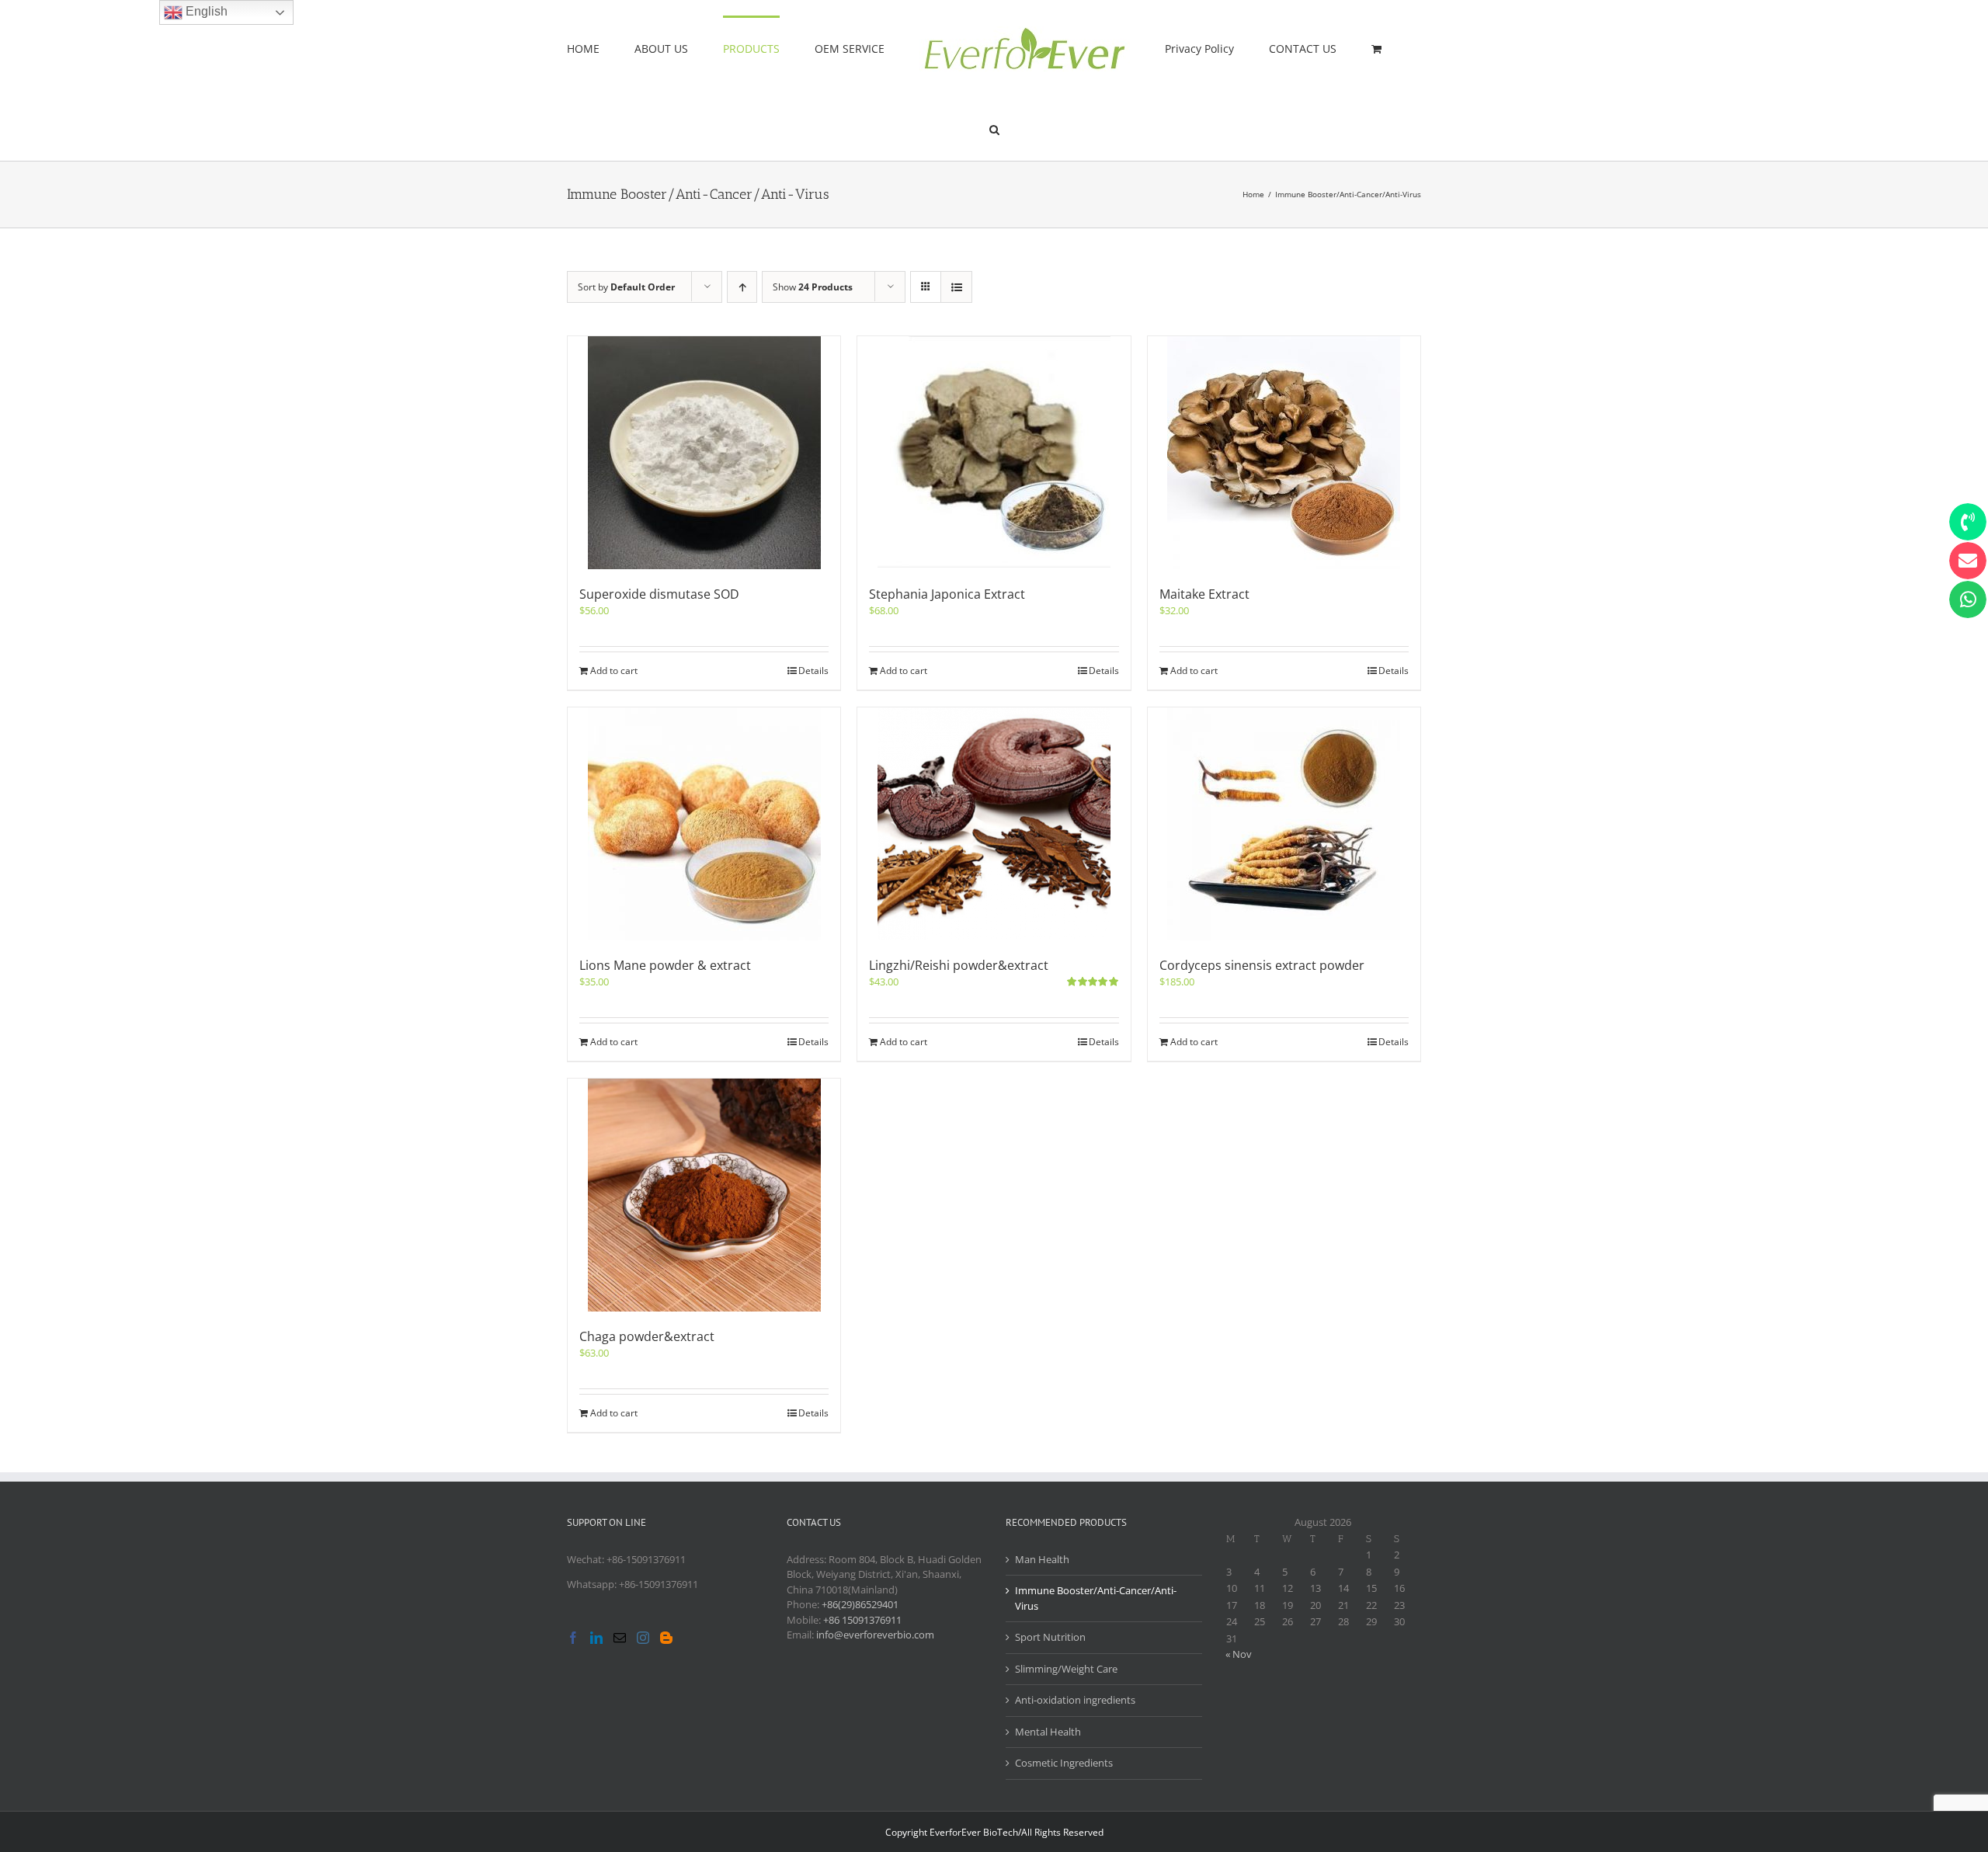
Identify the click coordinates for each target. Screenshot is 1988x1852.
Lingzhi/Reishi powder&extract (959, 965)
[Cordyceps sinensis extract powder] (1284, 824)
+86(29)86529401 (860, 1604)
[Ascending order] (742, 287)
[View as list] (956, 287)
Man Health (1042, 1559)
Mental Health (1048, 1732)
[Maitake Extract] (1284, 453)
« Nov (1239, 1654)
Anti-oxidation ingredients (1075, 1700)
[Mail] (620, 1638)
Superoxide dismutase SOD (659, 594)
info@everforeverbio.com (875, 1635)
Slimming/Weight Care (1066, 1669)
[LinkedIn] (596, 1638)
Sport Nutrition (1050, 1637)
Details (813, 671)
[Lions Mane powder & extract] (704, 824)
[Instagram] (643, 1638)
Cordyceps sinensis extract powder (1262, 965)
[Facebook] (573, 1638)
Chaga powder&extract (647, 1336)
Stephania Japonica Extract (947, 594)
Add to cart (614, 671)
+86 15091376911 (862, 1620)
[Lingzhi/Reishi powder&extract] (994, 824)
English (205, 11)
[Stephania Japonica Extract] (994, 453)
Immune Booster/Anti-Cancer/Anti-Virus (1096, 1598)
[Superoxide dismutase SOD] (704, 453)
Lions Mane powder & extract (665, 965)
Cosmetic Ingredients (1064, 1763)
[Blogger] (666, 1638)
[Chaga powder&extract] (704, 1195)
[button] (1349, 48)
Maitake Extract (1204, 594)
